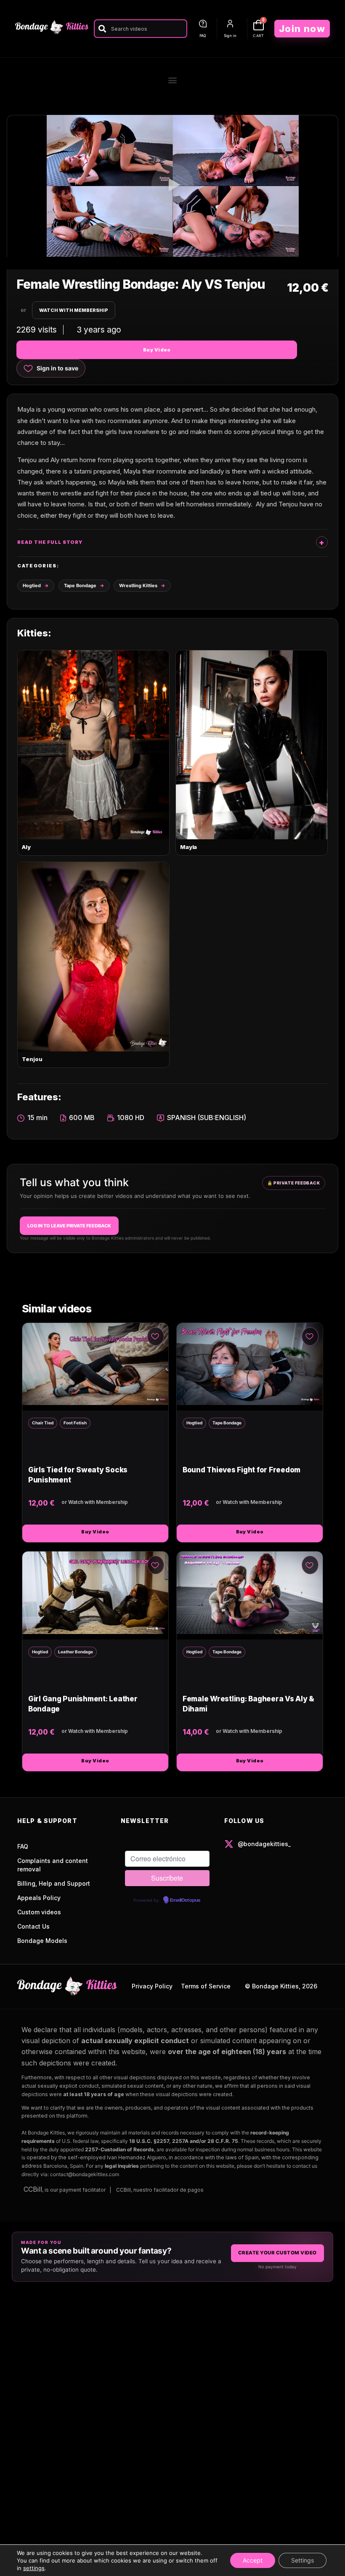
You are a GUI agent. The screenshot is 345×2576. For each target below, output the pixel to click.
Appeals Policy (39, 1898)
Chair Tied (43, 1423)
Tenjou (32, 1059)
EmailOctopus (185, 1900)
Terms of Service (206, 1986)
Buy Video (157, 350)
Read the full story (50, 542)
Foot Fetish (75, 1423)
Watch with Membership (74, 310)
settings (34, 2568)
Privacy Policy (152, 1986)
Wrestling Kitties (138, 585)
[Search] (102, 29)
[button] (173, 80)
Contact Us (33, 1926)
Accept (253, 2560)
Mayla (188, 847)
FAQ (203, 36)
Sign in (230, 36)
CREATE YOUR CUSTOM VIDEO (277, 2253)
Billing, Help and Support (54, 1883)
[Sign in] (230, 24)
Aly (26, 847)
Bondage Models (42, 1941)
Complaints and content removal (53, 1865)
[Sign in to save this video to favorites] (156, 1336)
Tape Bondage (80, 585)
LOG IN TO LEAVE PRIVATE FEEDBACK (69, 1226)
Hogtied (32, 585)
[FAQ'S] (203, 24)
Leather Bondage (76, 1652)
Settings (303, 2560)
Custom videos (39, 1912)
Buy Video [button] (95, 1532)
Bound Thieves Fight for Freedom (241, 1470)
